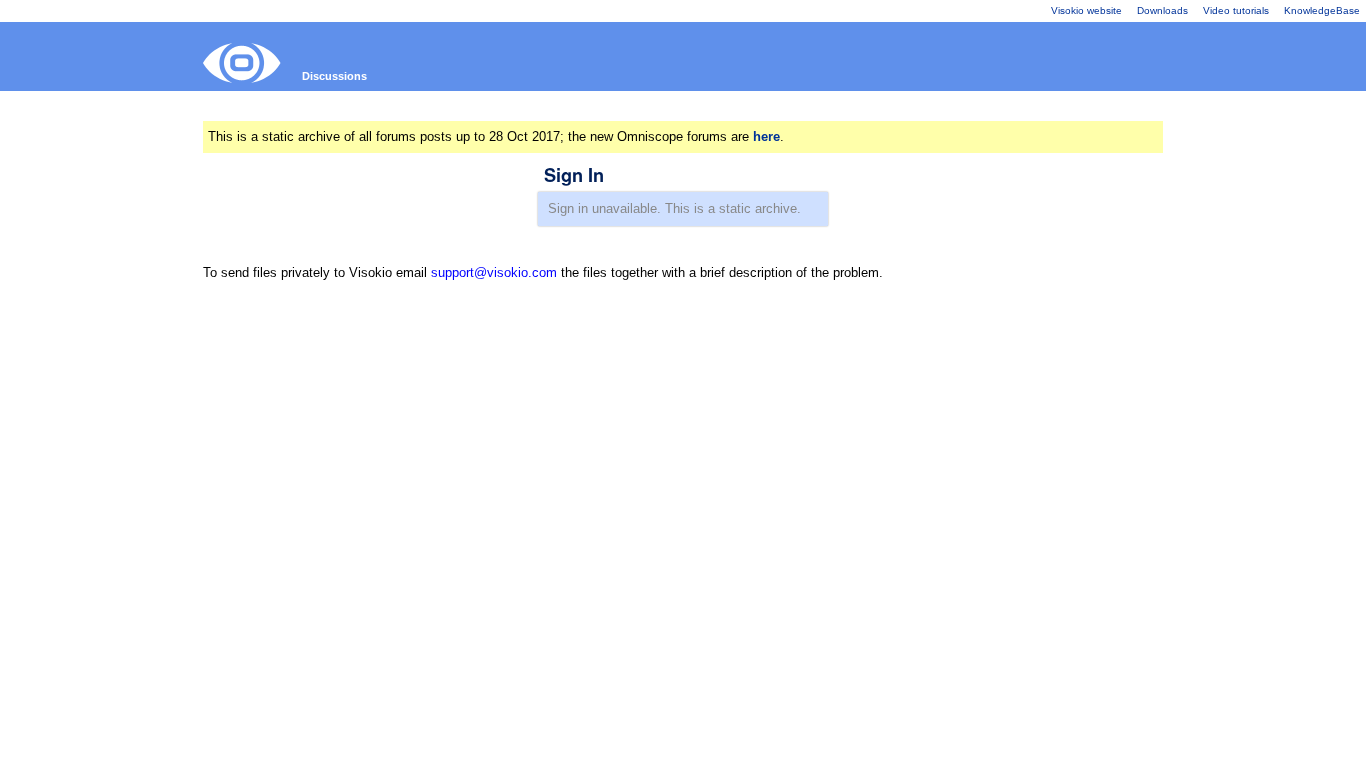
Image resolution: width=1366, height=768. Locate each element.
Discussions (334, 76)
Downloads (1162, 10)
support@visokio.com (494, 272)
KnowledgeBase (1322, 10)
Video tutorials (1236, 10)
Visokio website (1086, 10)
